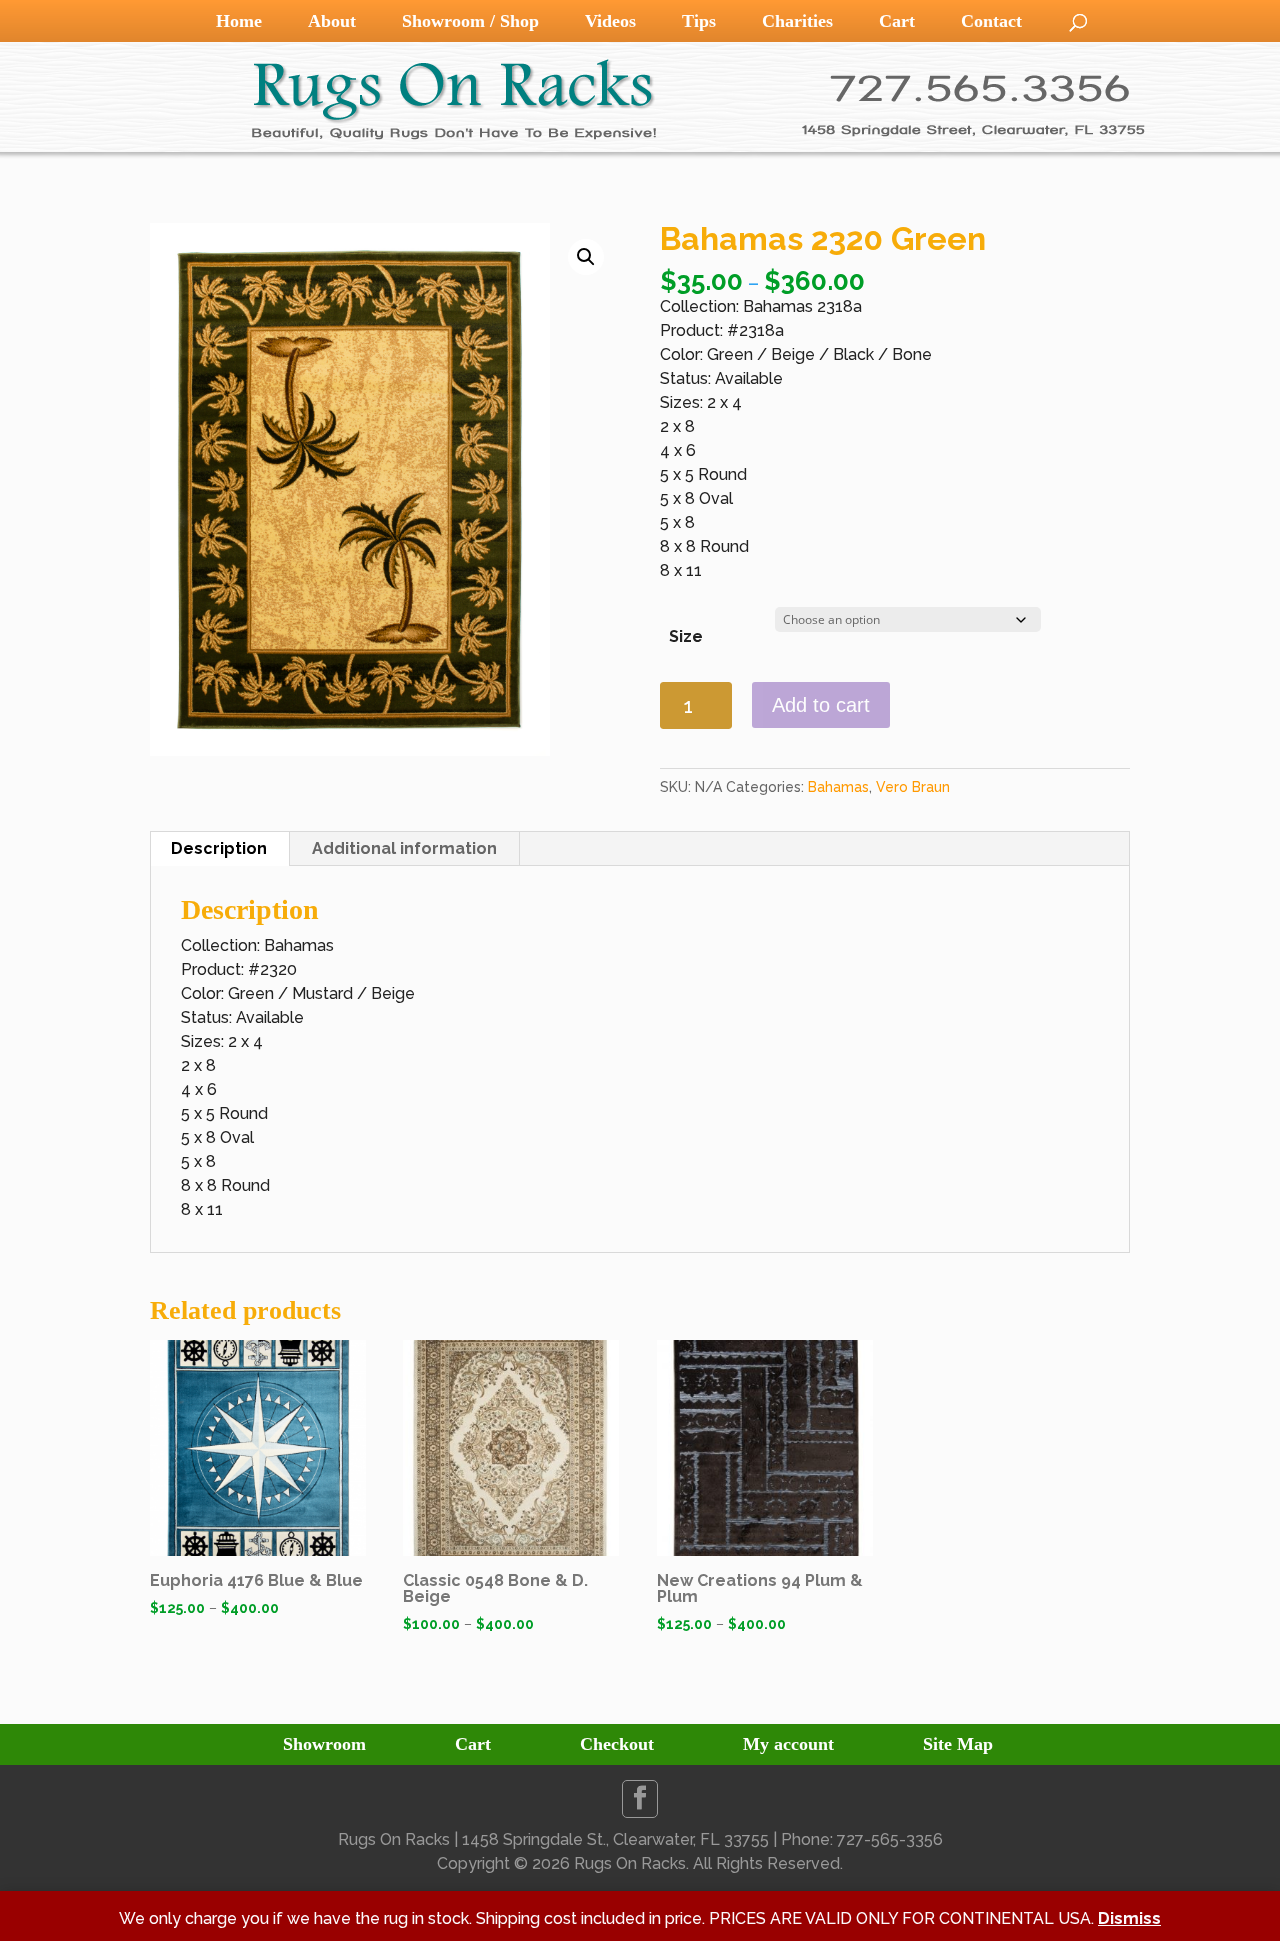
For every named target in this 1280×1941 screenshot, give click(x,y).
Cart (897, 21)
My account (788, 1744)
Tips (699, 21)
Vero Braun (913, 787)
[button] (586, 257)
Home (239, 21)
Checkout (617, 1744)
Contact (991, 21)
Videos (610, 21)
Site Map (958, 1744)
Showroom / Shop (470, 21)
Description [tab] (219, 848)
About (332, 21)
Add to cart (821, 705)
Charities (797, 21)
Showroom (324, 1744)
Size (686, 636)
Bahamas (838, 787)
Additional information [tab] (404, 848)
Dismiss (1129, 1918)
